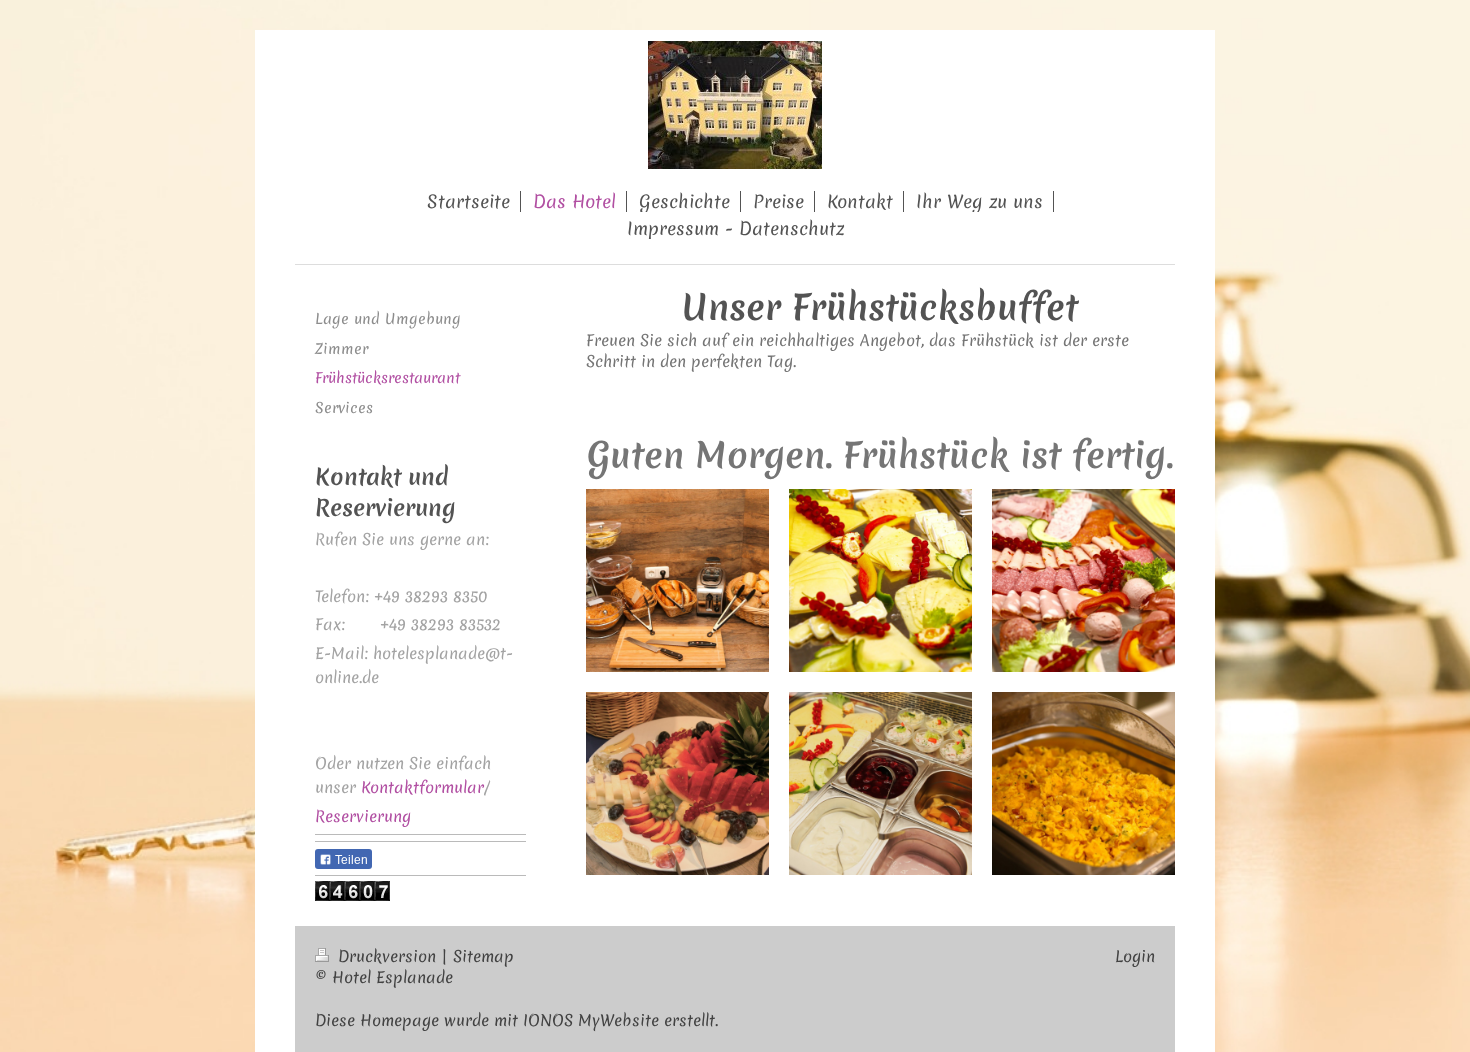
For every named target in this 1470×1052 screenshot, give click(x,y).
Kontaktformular (422, 787)
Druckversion (387, 956)
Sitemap (483, 956)
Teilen (350, 860)
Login (1135, 956)
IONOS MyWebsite (591, 1020)
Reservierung (363, 816)
